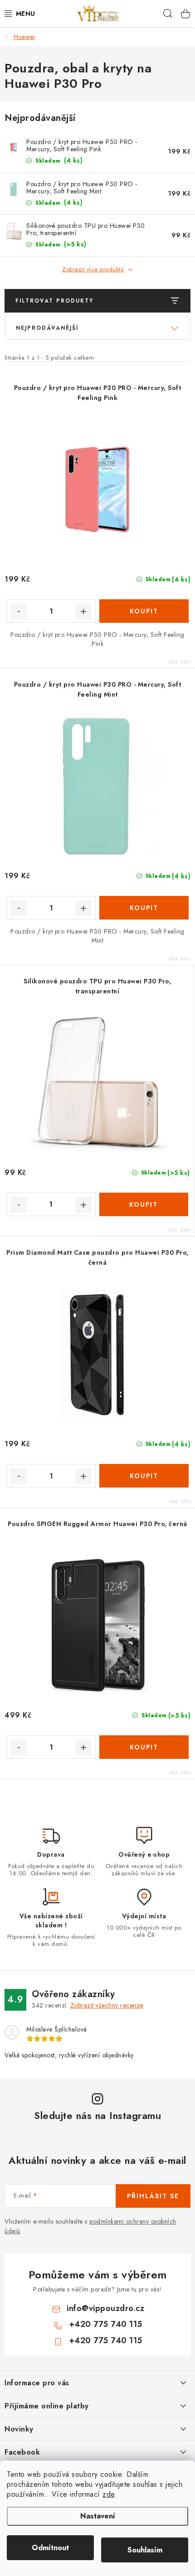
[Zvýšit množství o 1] (83, 611)
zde (109, 2494)
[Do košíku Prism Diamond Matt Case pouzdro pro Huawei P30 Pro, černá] (144, 1476)
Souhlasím (145, 2550)
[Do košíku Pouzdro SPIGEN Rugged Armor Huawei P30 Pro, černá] (144, 1747)
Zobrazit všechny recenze (107, 2005)
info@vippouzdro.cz (105, 2308)
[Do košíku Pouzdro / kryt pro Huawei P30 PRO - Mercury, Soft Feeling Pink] (144, 611)
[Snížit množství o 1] (19, 611)
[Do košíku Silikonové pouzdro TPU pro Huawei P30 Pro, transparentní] (144, 1204)
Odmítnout (50, 2548)
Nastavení (98, 2516)
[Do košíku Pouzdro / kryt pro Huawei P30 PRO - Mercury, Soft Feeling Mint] (144, 908)
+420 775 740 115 (106, 2324)
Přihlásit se (153, 2196)
